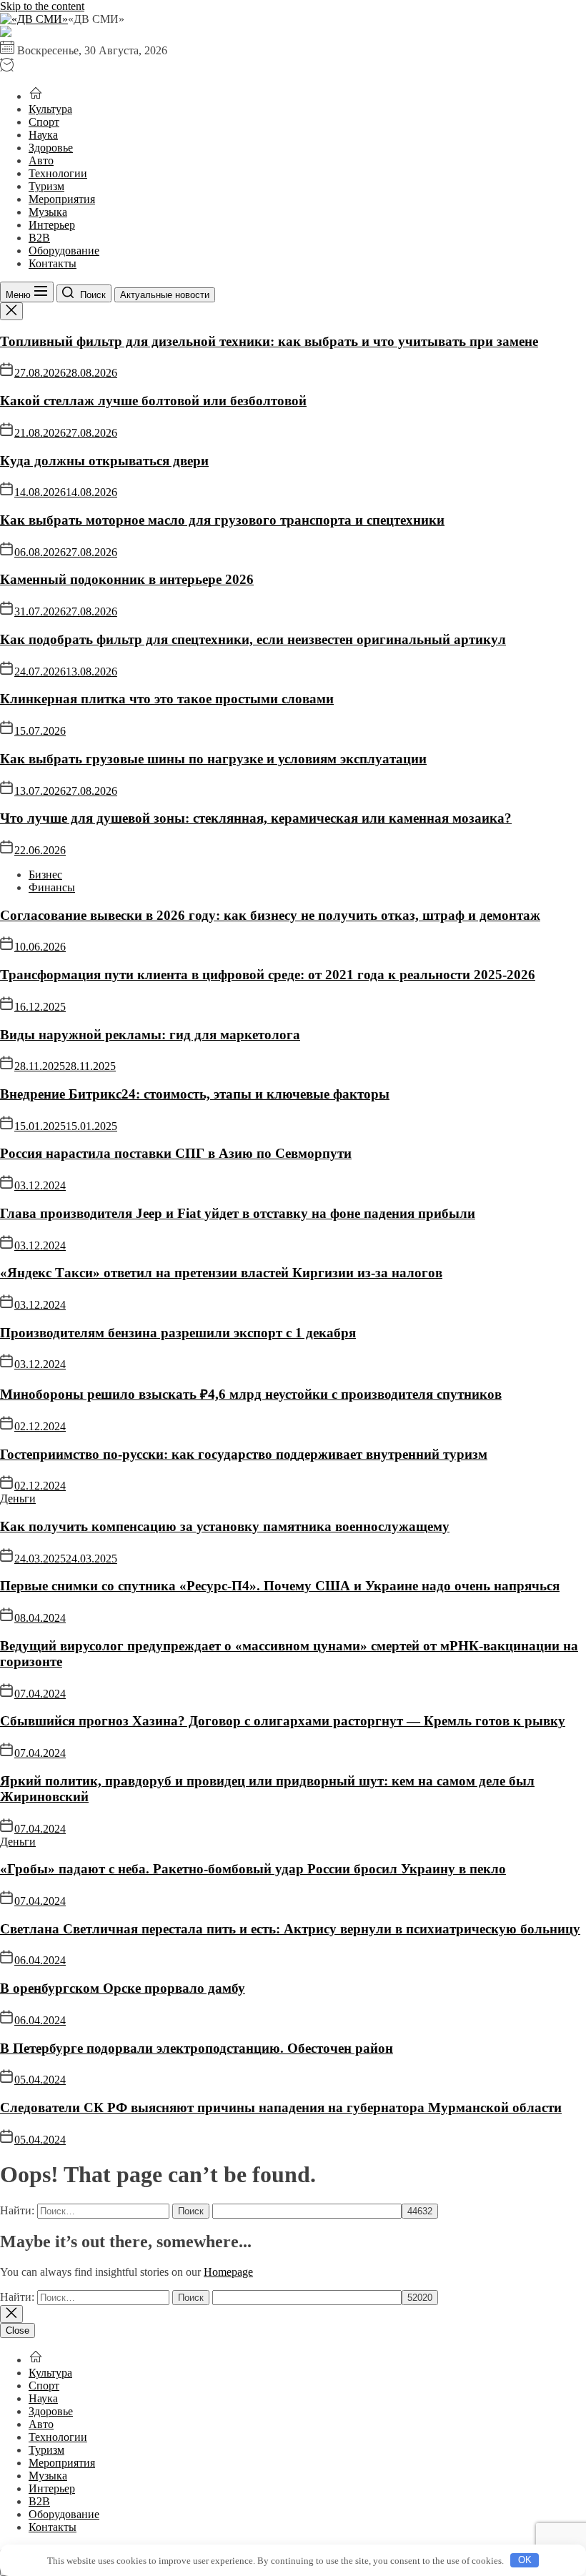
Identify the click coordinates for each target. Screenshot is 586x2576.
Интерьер (52, 225)
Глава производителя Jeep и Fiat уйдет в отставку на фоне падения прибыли (238, 1213)
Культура (50, 109)
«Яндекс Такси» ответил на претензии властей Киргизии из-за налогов (221, 1273)
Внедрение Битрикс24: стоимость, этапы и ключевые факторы (195, 1094)
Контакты (53, 263)
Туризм (46, 186)
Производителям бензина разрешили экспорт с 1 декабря (178, 1333)
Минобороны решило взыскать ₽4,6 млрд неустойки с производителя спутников (251, 1394)
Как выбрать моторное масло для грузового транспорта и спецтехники (222, 520)
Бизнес (45, 875)
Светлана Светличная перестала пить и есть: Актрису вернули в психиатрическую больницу (290, 1929)
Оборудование (64, 251)
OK (525, 2560)
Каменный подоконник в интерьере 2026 (127, 579)
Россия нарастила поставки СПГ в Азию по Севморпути (176, 1153)
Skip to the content (42, 6)
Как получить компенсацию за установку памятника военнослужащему (225, 1526)
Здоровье (51, 148)
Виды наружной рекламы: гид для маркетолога (150, 1035)
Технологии (58, 173)
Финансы (52, 887)
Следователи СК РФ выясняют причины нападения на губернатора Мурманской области (281, 2107)
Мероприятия (62, 199)
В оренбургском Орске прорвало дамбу (123, 1988)
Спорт (44, 122)
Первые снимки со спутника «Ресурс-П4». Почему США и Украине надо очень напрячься (280, 1586)
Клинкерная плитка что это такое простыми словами (167, 699)
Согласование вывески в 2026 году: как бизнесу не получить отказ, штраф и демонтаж (270, 915)
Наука (43, 135)
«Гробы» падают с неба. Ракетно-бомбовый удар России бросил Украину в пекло (253, 1869)
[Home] (36, 96)
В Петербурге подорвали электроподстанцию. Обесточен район (197, 2048)
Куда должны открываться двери (104, 461)
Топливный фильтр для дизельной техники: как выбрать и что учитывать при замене (269, 341)
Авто (41, 160)
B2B (39, 238)
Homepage (228, 2272)
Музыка (48, 212)
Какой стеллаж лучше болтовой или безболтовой (153, 401)
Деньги (18, 1498)
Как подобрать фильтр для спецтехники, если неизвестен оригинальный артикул (253, 639)
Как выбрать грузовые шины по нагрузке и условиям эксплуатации (213, 759)
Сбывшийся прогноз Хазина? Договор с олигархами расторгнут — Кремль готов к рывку (283, 1721)
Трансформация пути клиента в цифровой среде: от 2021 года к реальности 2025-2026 (268, 975)
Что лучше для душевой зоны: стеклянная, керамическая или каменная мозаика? (256, 818)
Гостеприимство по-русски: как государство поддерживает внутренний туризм (244, 1454)
